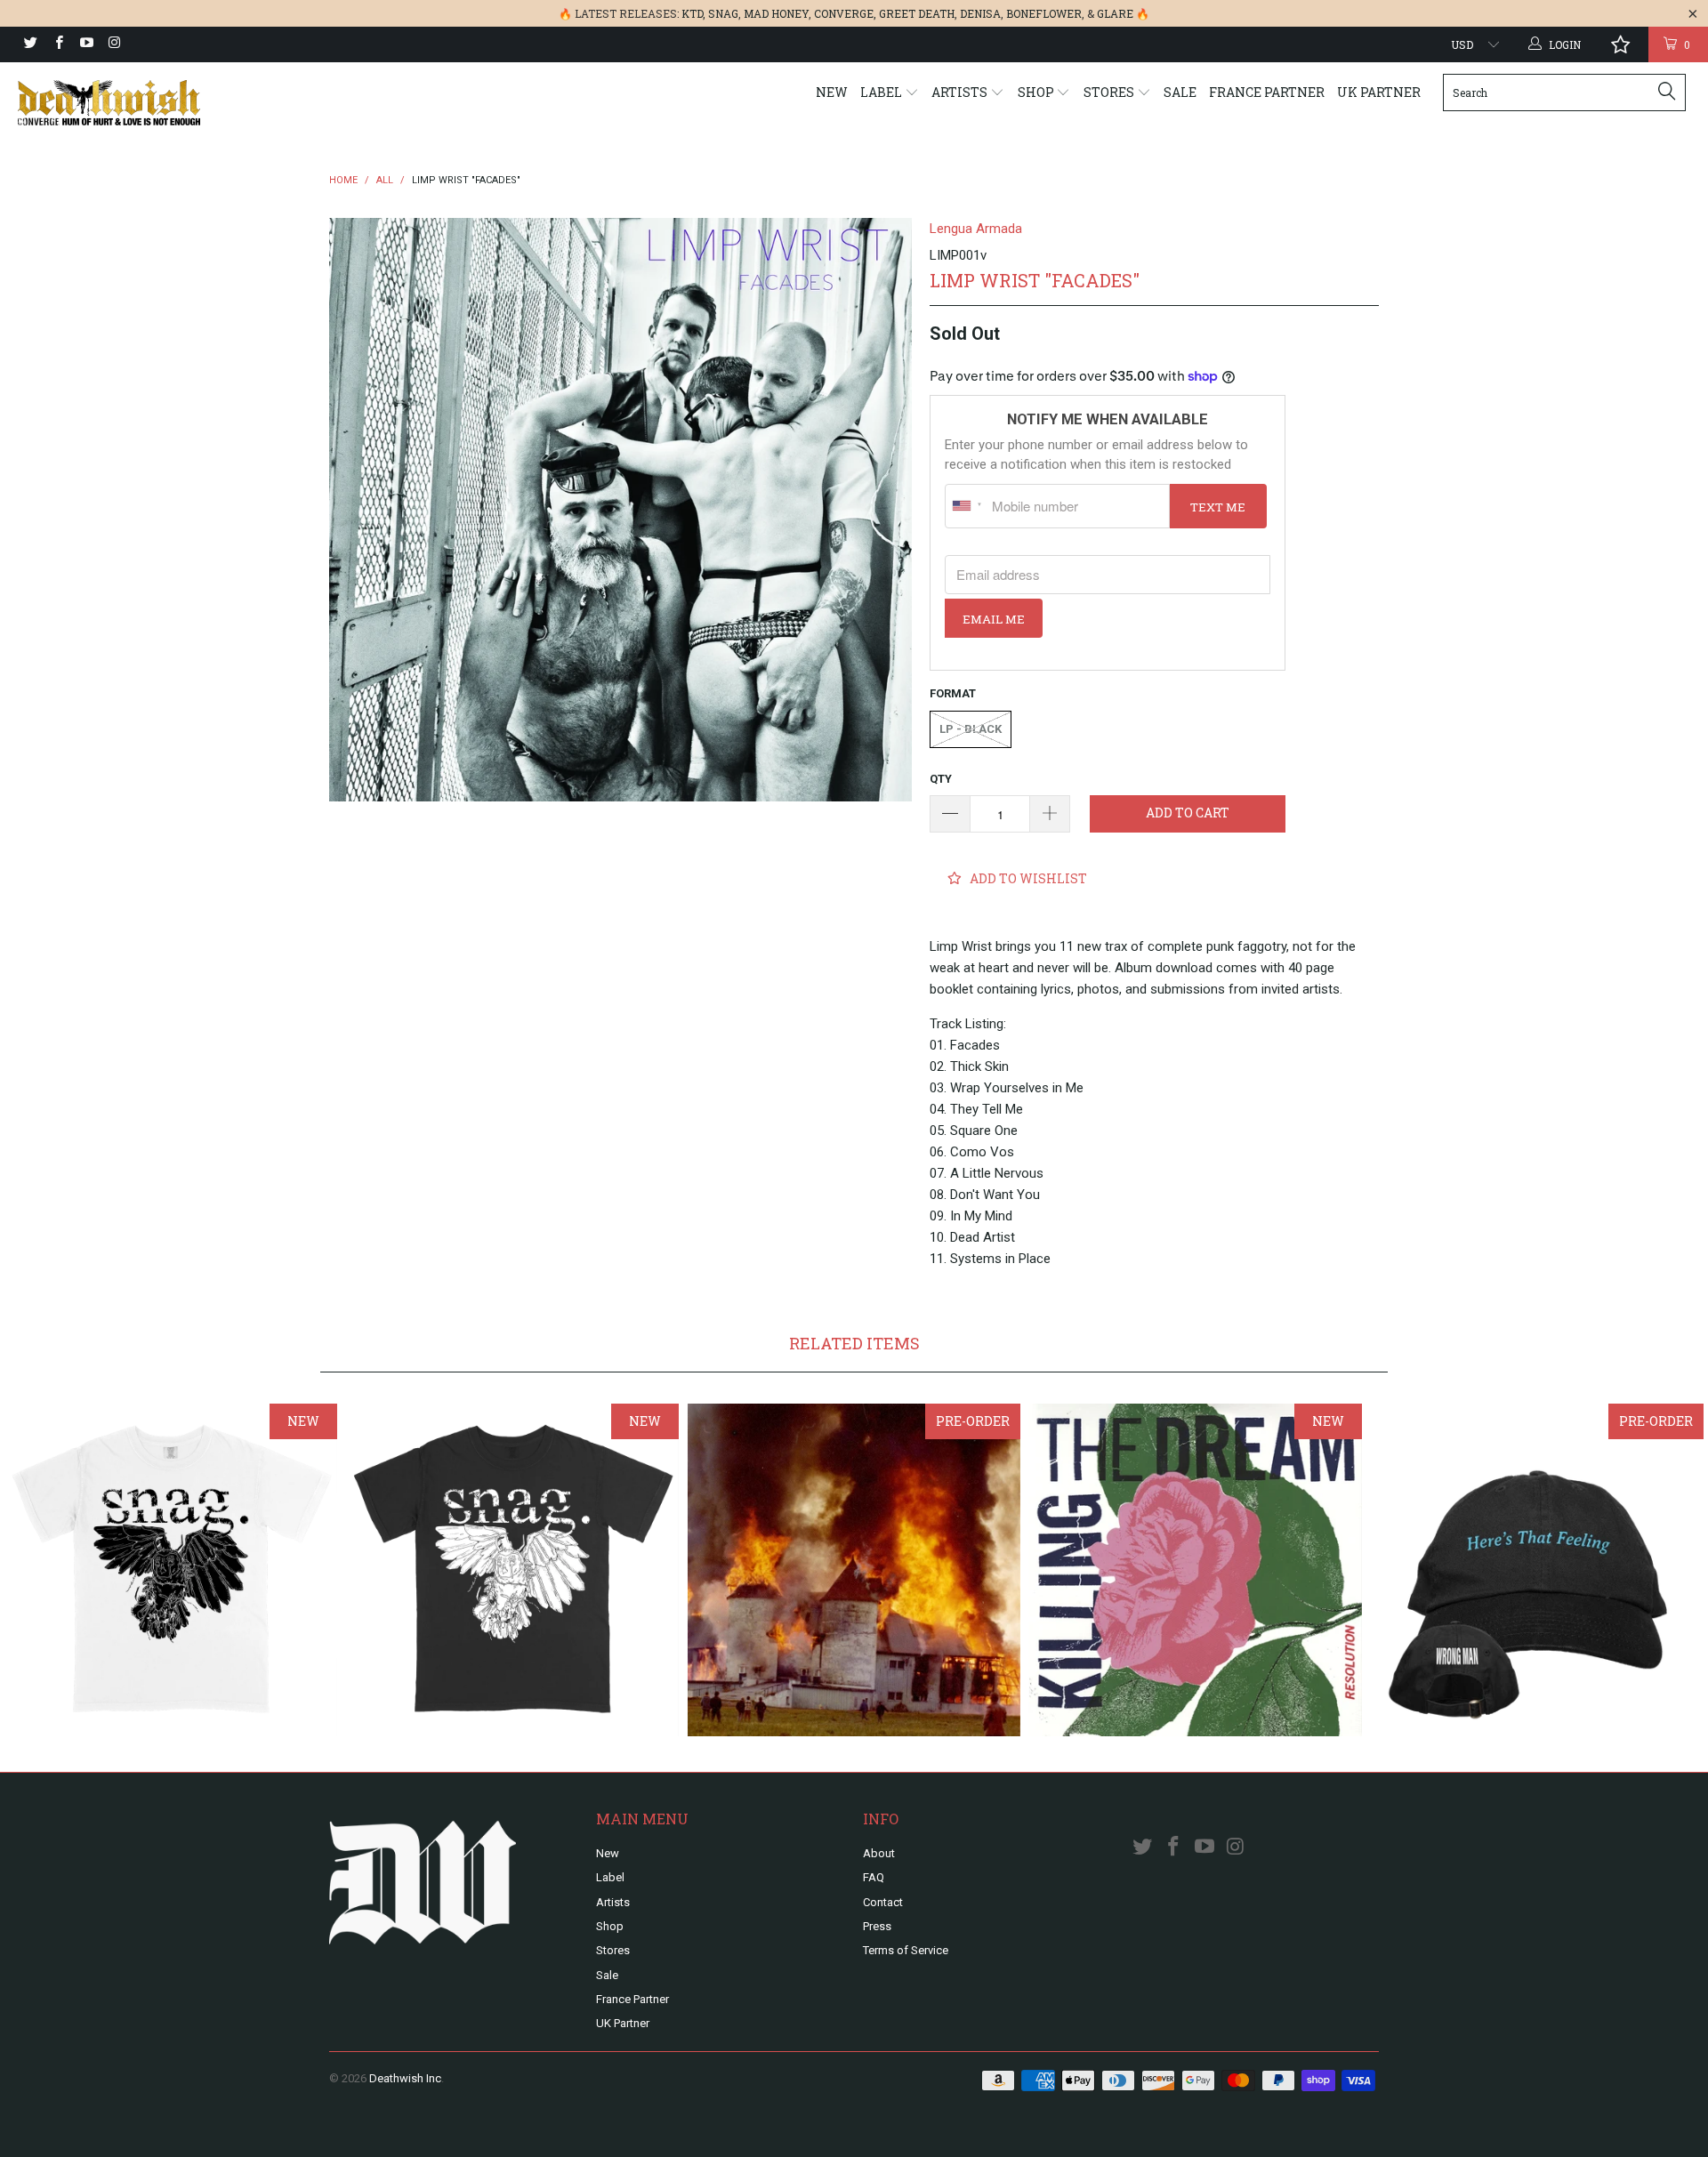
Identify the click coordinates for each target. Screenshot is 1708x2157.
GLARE (1115, 13)
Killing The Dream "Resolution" (1196, 1570)
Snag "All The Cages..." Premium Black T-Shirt (512, 1570)
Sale (1180, 92)
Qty (941, 779)
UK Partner (1379, 92)
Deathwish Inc (405, 2078)
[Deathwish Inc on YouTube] (86, 44)
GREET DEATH (917, 13)
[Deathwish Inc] (145, 103)
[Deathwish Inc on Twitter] (30, 44)
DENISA (980, 13)
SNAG (723, 13)
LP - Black (971, 729)
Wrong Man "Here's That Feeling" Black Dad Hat (1537, 1570)
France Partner (1267, 92)
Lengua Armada (976, 229)
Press (877, 1926)
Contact (883, 1902)
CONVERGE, (845, 13)
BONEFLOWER (1044, 13)
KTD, (693, 13)
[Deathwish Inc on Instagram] (113, 44)
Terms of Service (906, 1950)
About (879, 1853)
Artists (961, 92)
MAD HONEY (776, 13)
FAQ (874, 1877)
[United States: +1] (966, 506)
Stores (1110, 92)
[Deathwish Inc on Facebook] (57, 44)
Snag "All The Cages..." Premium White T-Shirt (171, 1570)
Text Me (1218, 507)
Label (882, 92)
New (832, 92)
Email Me (994, 619)
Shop (1037, 92)
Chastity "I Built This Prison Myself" (854, 1570)
